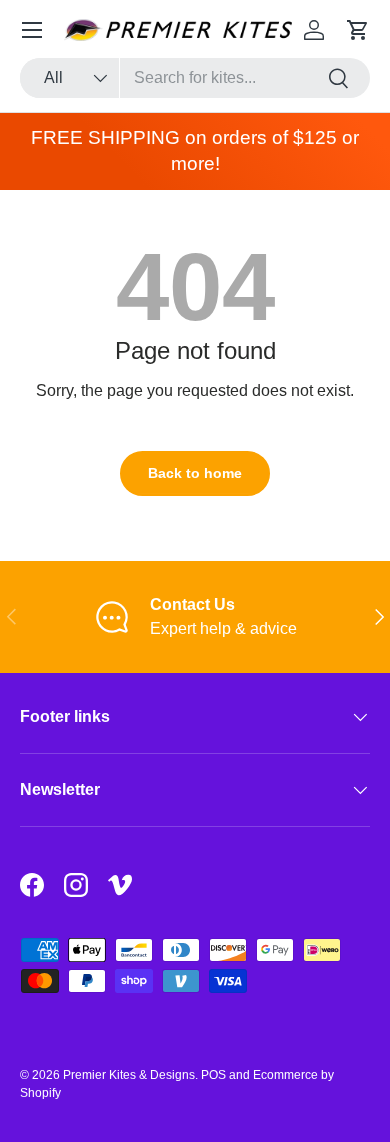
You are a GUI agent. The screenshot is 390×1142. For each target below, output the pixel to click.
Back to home (195, 473)
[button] (358, 30)
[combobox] (195, 78)
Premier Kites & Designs (129, 1075)
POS (213, 1075)
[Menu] (32, 30)
